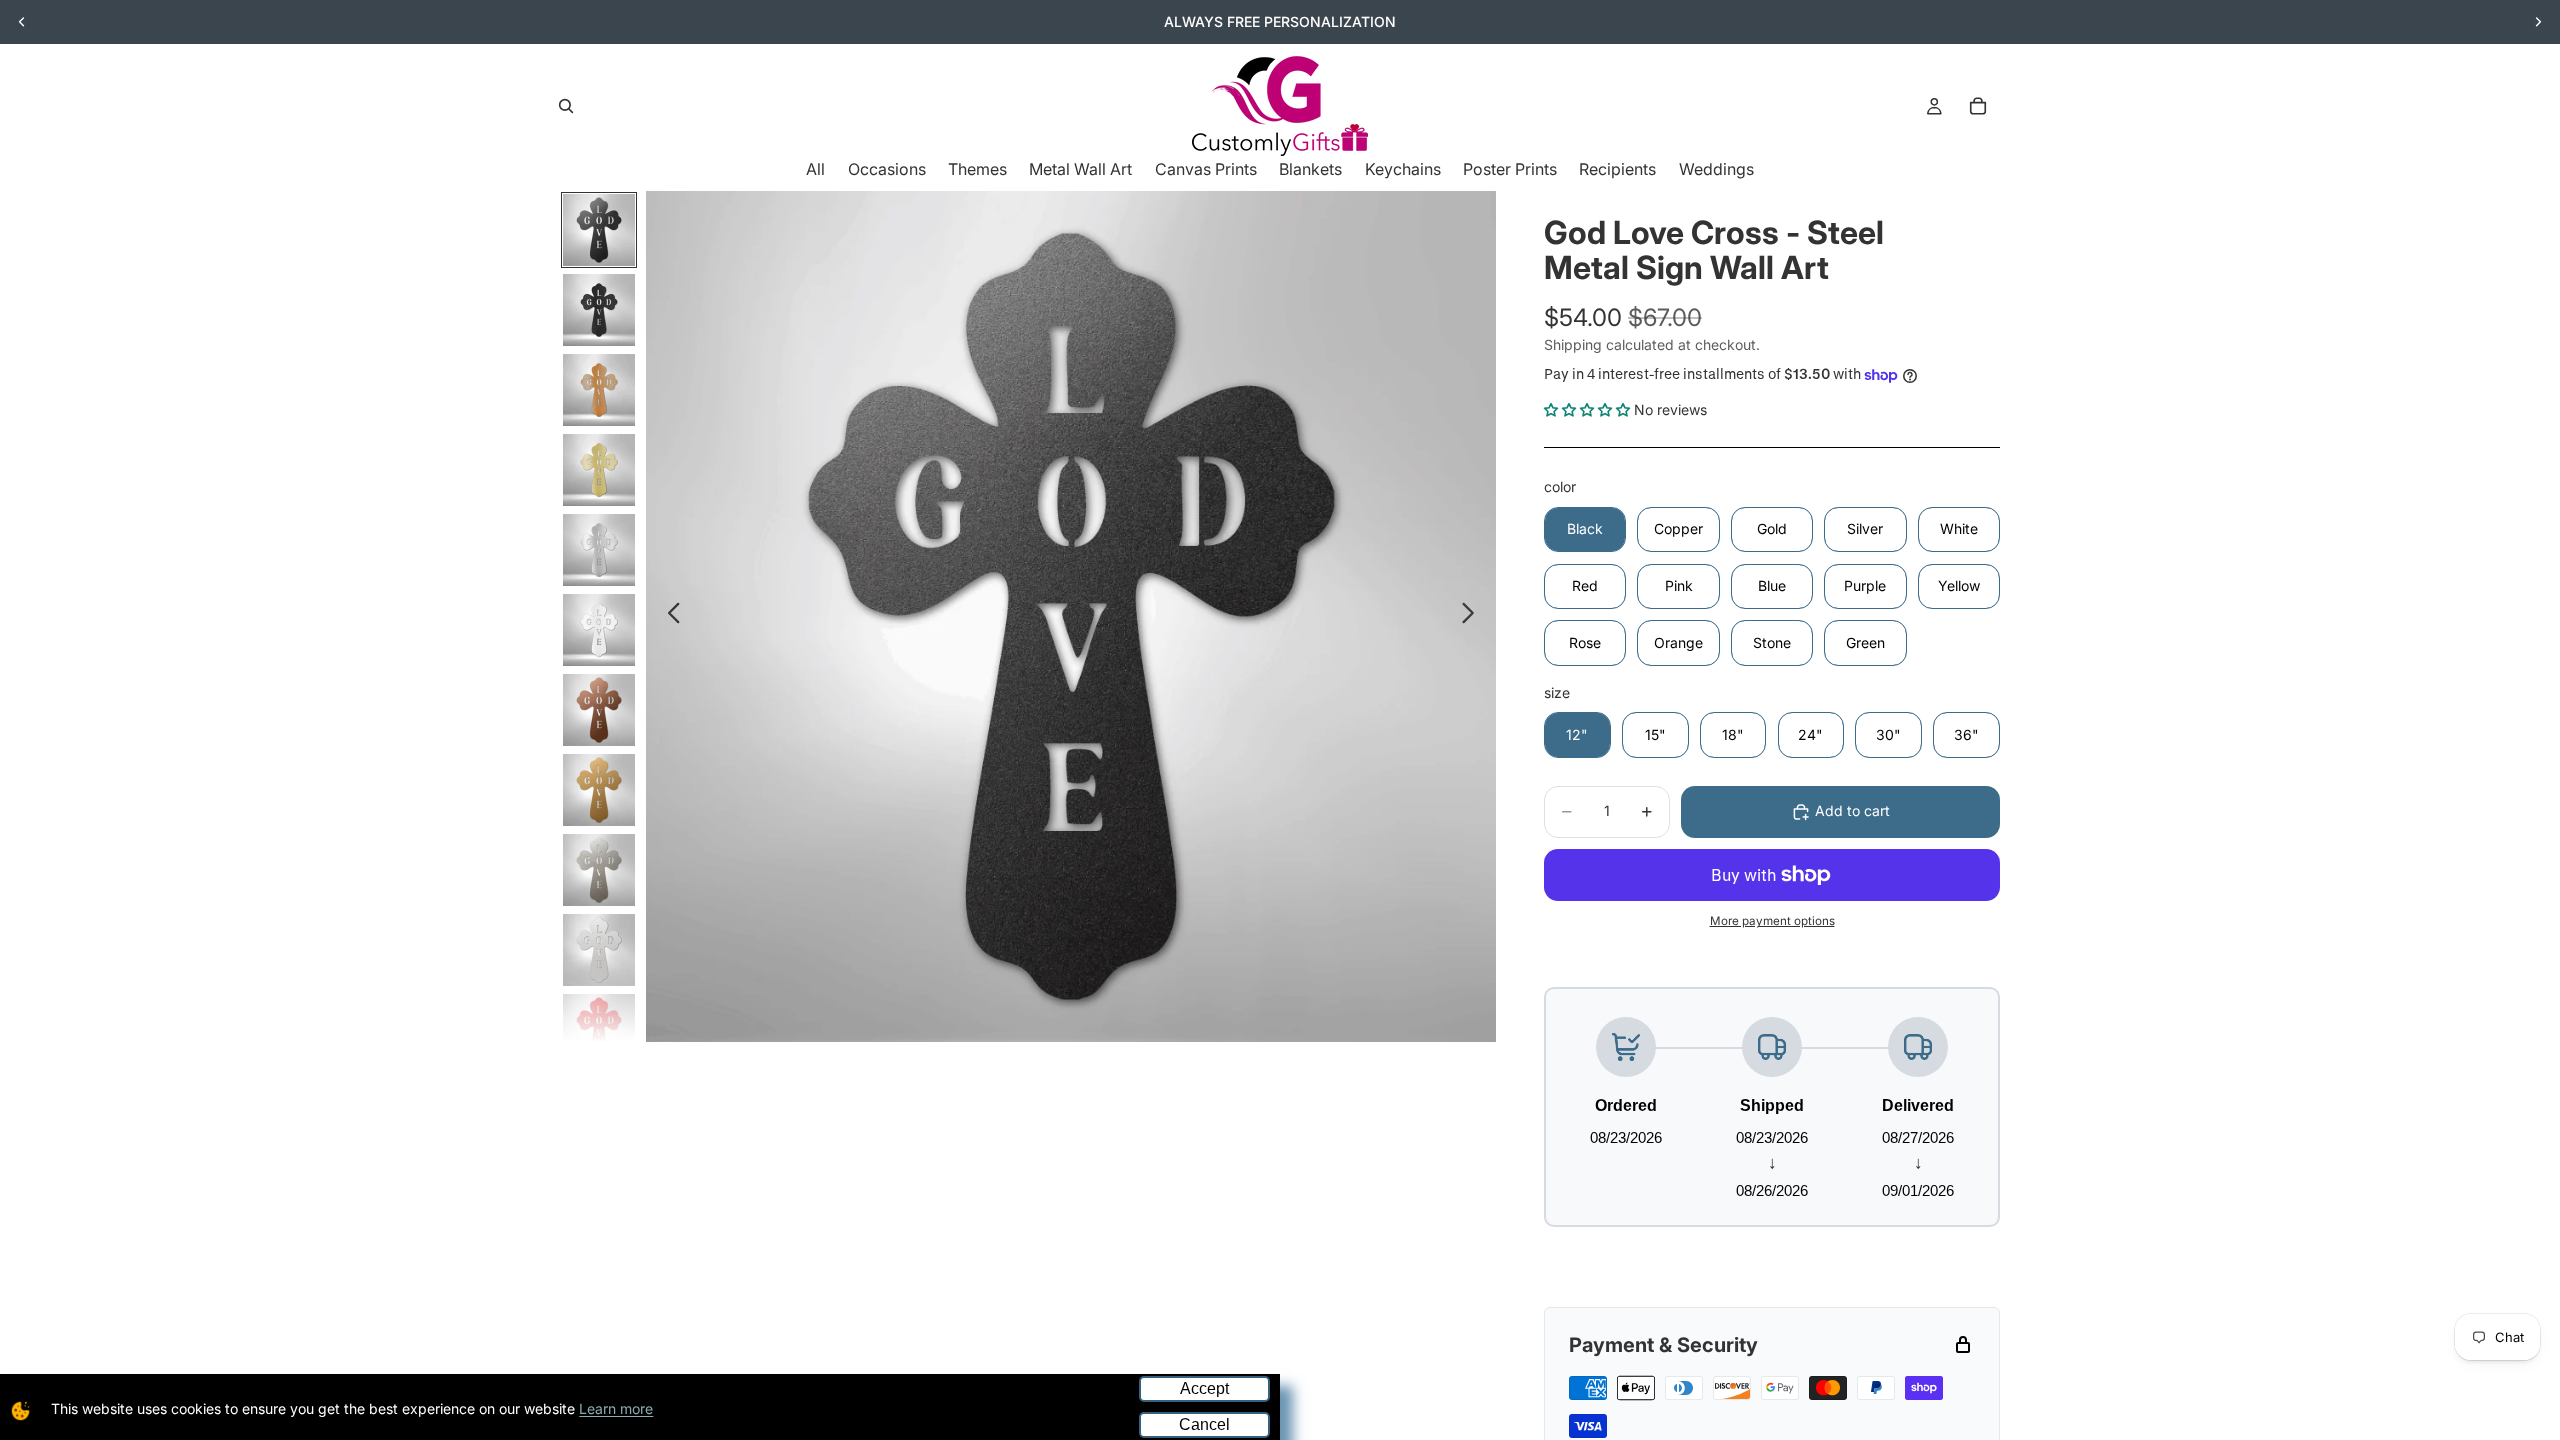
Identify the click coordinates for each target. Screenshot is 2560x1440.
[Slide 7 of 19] (599, 710)
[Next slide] (2538, 22)
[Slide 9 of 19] (599, 870)
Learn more (616, 1408)
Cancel (1204, 1424)
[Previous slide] (22, 22)
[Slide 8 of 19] (599, 790)
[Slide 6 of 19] (599, 630)
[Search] (566, 106)
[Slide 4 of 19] (599, 470)
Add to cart (1852, 810)
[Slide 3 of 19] (599, 390)
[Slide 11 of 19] (599, 1030)
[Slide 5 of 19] (599, 550)
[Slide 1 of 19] (599, 230)
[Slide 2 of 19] (599, 310)
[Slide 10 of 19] (599, 950)
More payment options (1772, 921)
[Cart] (1978, 106)
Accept (1204, 1388)
